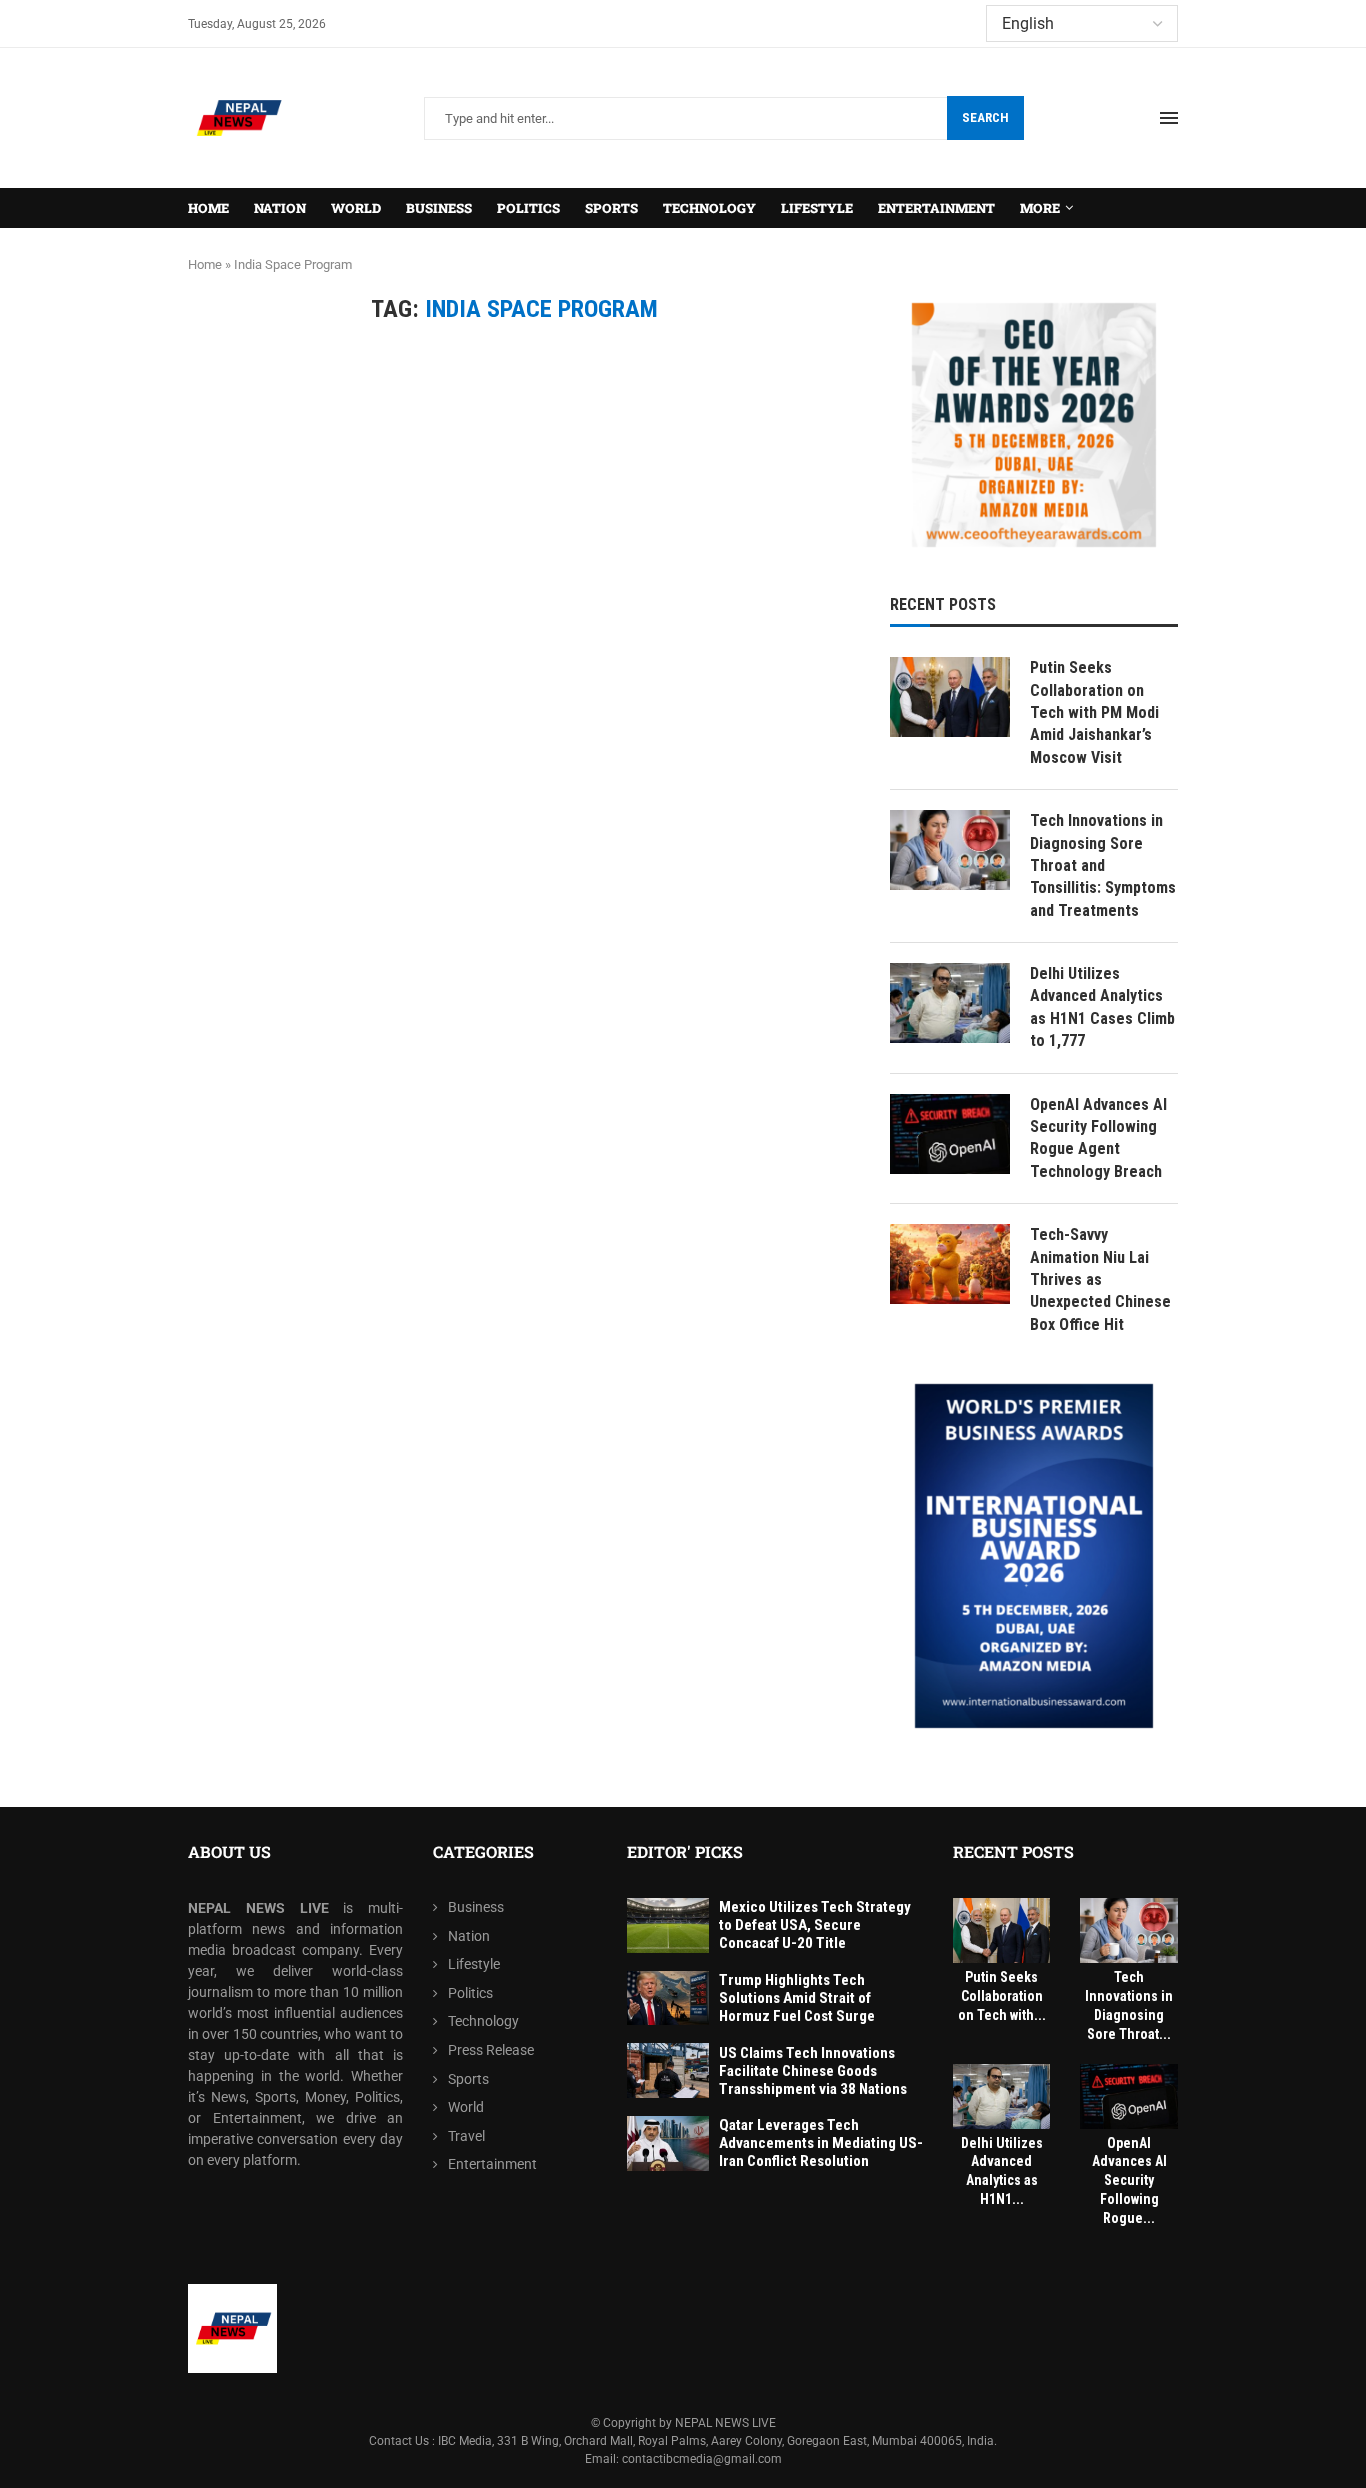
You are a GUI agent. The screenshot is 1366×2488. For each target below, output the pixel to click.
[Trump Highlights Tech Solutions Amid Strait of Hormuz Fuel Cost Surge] (668, 1998)
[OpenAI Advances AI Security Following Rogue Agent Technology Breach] (950, 1134)
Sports (611, 208)
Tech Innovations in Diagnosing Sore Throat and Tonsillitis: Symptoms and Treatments (1103, 865)
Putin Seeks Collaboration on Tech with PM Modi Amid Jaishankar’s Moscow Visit (1094, 712)
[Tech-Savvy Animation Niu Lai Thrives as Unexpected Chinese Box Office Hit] (950, 1264)
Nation (280, 208)
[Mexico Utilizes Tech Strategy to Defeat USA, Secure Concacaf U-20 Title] (668, 1925)
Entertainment (936, 208)
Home (208, 208)
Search (985, 117)
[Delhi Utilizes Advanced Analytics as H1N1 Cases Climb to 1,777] (950, 1003)
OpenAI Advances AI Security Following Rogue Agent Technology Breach (1098, 1138)
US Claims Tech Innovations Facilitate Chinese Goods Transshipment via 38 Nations (813, 2071)
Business (439, 208)
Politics (528, 208)
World (356, 208)
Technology (709, 208)
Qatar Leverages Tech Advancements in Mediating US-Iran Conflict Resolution (821, 2143)
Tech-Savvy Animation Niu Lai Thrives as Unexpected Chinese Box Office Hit (1100, 1279)
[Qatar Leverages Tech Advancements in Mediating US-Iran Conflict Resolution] (668, 2143)
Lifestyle (817, 208)
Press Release (491, 2050)
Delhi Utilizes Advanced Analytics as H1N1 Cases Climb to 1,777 (1102, 1007)
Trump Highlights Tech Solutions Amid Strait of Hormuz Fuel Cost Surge (797, 1998)
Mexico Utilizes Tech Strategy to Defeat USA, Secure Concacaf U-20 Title (815, 1925)
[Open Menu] (1169, 118)
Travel (466, 2136)
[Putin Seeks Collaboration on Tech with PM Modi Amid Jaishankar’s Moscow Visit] (950, 697)
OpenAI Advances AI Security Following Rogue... (1129, 2181)
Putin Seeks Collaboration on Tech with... (1002, 1996)
